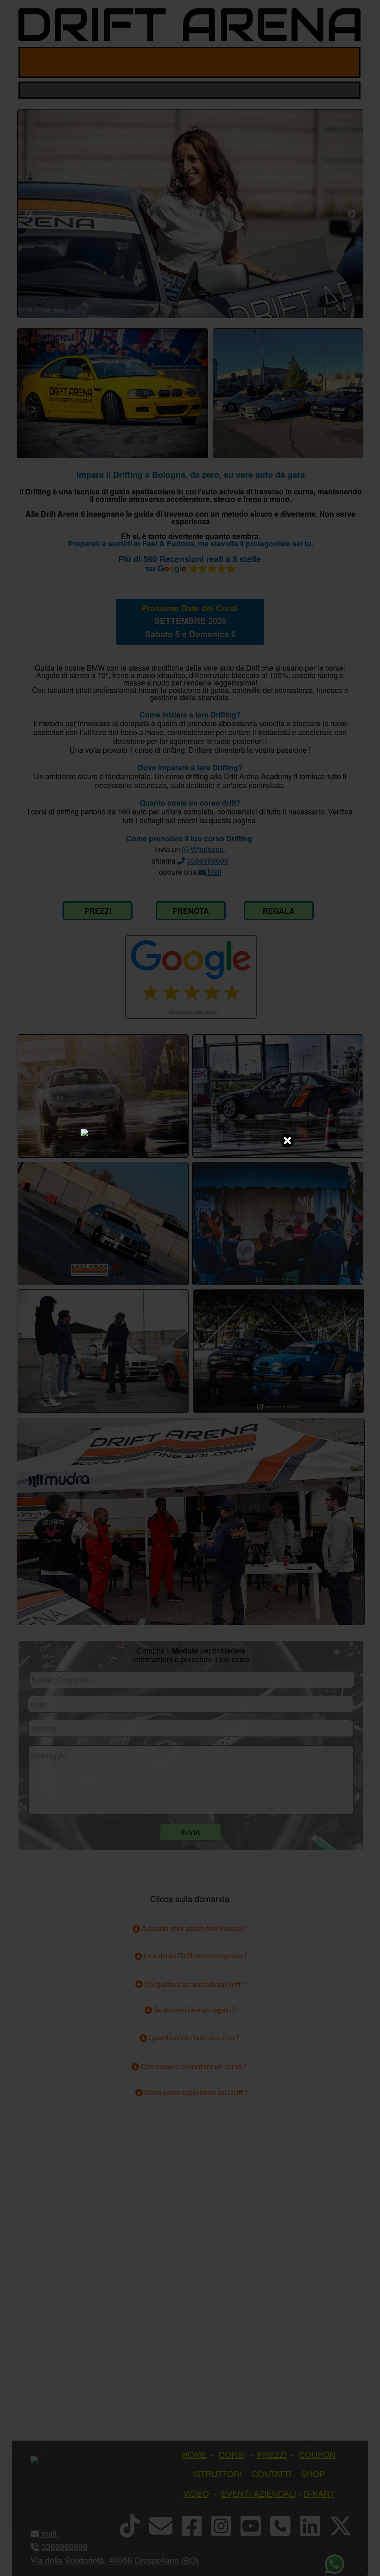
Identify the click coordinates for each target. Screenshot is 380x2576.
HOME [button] (194, 2454)
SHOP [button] (313, 2473)
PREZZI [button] (272, 2454)
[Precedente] (29, 214)
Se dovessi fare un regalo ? (194, 2009)
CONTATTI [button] (272, 2473)
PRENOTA (191, 911)
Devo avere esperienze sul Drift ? (195, 2092)
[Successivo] (352, 214)
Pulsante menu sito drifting (346, 62)
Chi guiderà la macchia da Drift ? (194, 1984)
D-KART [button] (319, 2493)
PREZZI (98, 911)
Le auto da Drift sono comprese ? (195, 1955)
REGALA (279, 911)
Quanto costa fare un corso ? (193, 2037)
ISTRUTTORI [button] (217, 2473)
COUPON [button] (317, 2454)
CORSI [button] (232, 2454)
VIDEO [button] (196, 2493)
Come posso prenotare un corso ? (193, 2066)
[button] (58, 2533)
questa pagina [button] (232, 820)
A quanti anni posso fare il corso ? (193, 1928)
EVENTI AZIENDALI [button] (259, 2493)
